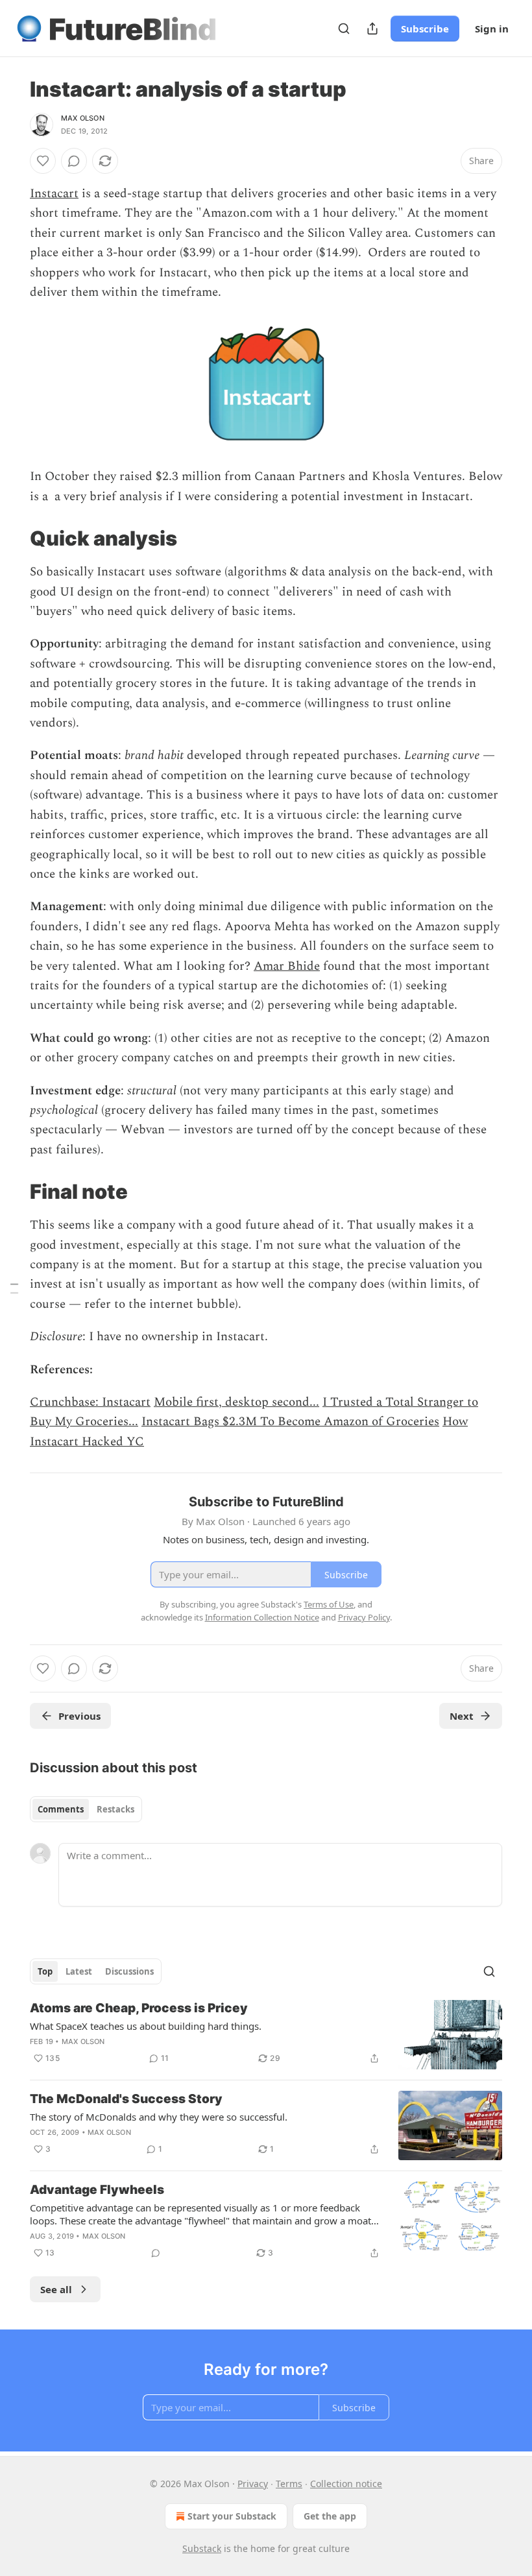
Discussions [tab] (129, 1971)
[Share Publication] (372, 29)
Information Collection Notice (262, 1617)
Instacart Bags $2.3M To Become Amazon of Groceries (290, 1422)
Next (462, 1716)
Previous (79, 1716)
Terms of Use (329, 1604)
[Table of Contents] (14, 1288)
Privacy (253, 2484)
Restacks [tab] (115, 1809)
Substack (202, 2548)
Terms (289, 2484)
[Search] (344, 29)
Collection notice (346, 2484)
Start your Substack (232, 2516)
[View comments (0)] (74, 161)
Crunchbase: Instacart (90, 1402)
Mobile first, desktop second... (236, 1402)
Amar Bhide (287, 966)
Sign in (492, 29)
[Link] (12, 538)
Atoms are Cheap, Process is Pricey (139, 2008)
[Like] (43, 161)
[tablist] (86, 1809)
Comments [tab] (61, 1809)
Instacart (54, 194)
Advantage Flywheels (97, 2190)
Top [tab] (45, 1971)
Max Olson (83, 118)
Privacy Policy (364, 1617)
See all (56, 2289)
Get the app (330, 2516)
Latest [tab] (79, 1971)
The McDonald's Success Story (126, 2099)
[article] (266, 2035)
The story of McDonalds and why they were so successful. (159, 2117)
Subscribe (425, 29)
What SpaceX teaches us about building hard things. (146, 2026)
